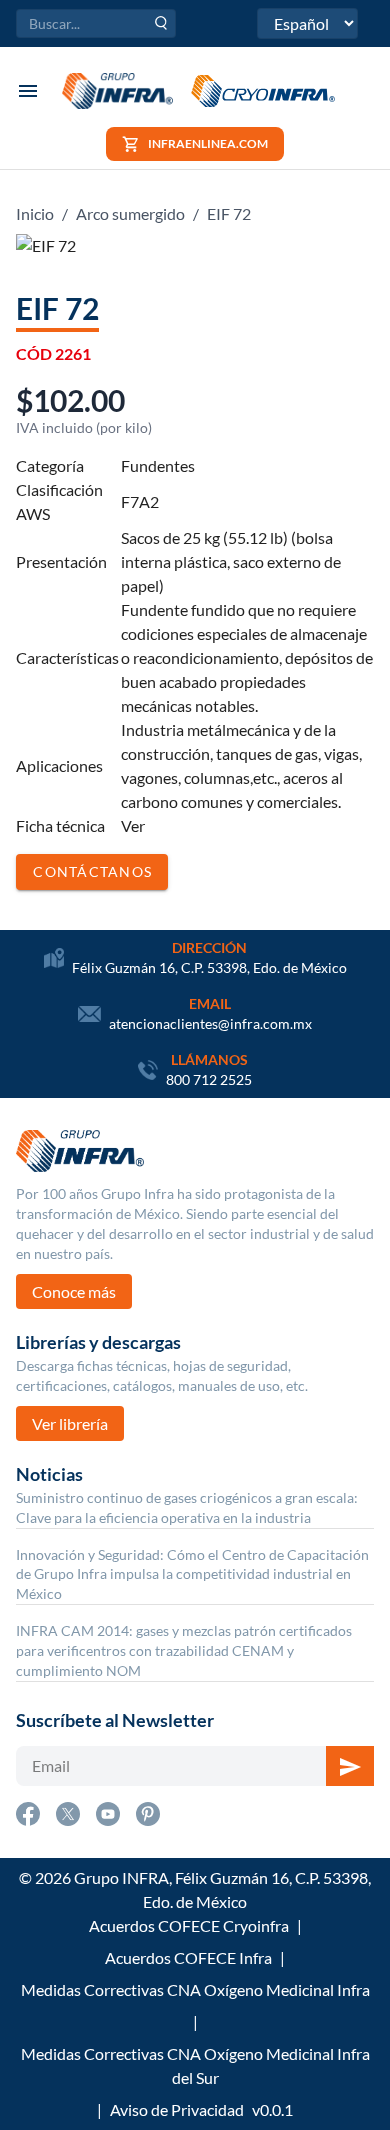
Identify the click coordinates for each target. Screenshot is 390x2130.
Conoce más (74, 1291)
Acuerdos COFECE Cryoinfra (189, 1925)
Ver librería (70, 1423)
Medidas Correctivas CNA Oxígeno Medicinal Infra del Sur (195, 2065)
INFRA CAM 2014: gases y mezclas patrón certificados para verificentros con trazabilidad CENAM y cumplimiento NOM (184, 1650)
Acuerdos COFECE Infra (188, 1957)
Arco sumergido (130, 213)
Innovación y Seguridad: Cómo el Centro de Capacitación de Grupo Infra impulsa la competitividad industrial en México (192, 1574)
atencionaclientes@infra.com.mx (210, 1023)
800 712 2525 (209, 1079)
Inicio (35, 213)
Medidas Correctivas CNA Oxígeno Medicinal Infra (195, 1989)
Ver (133, 825)
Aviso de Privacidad (177, 2109)
